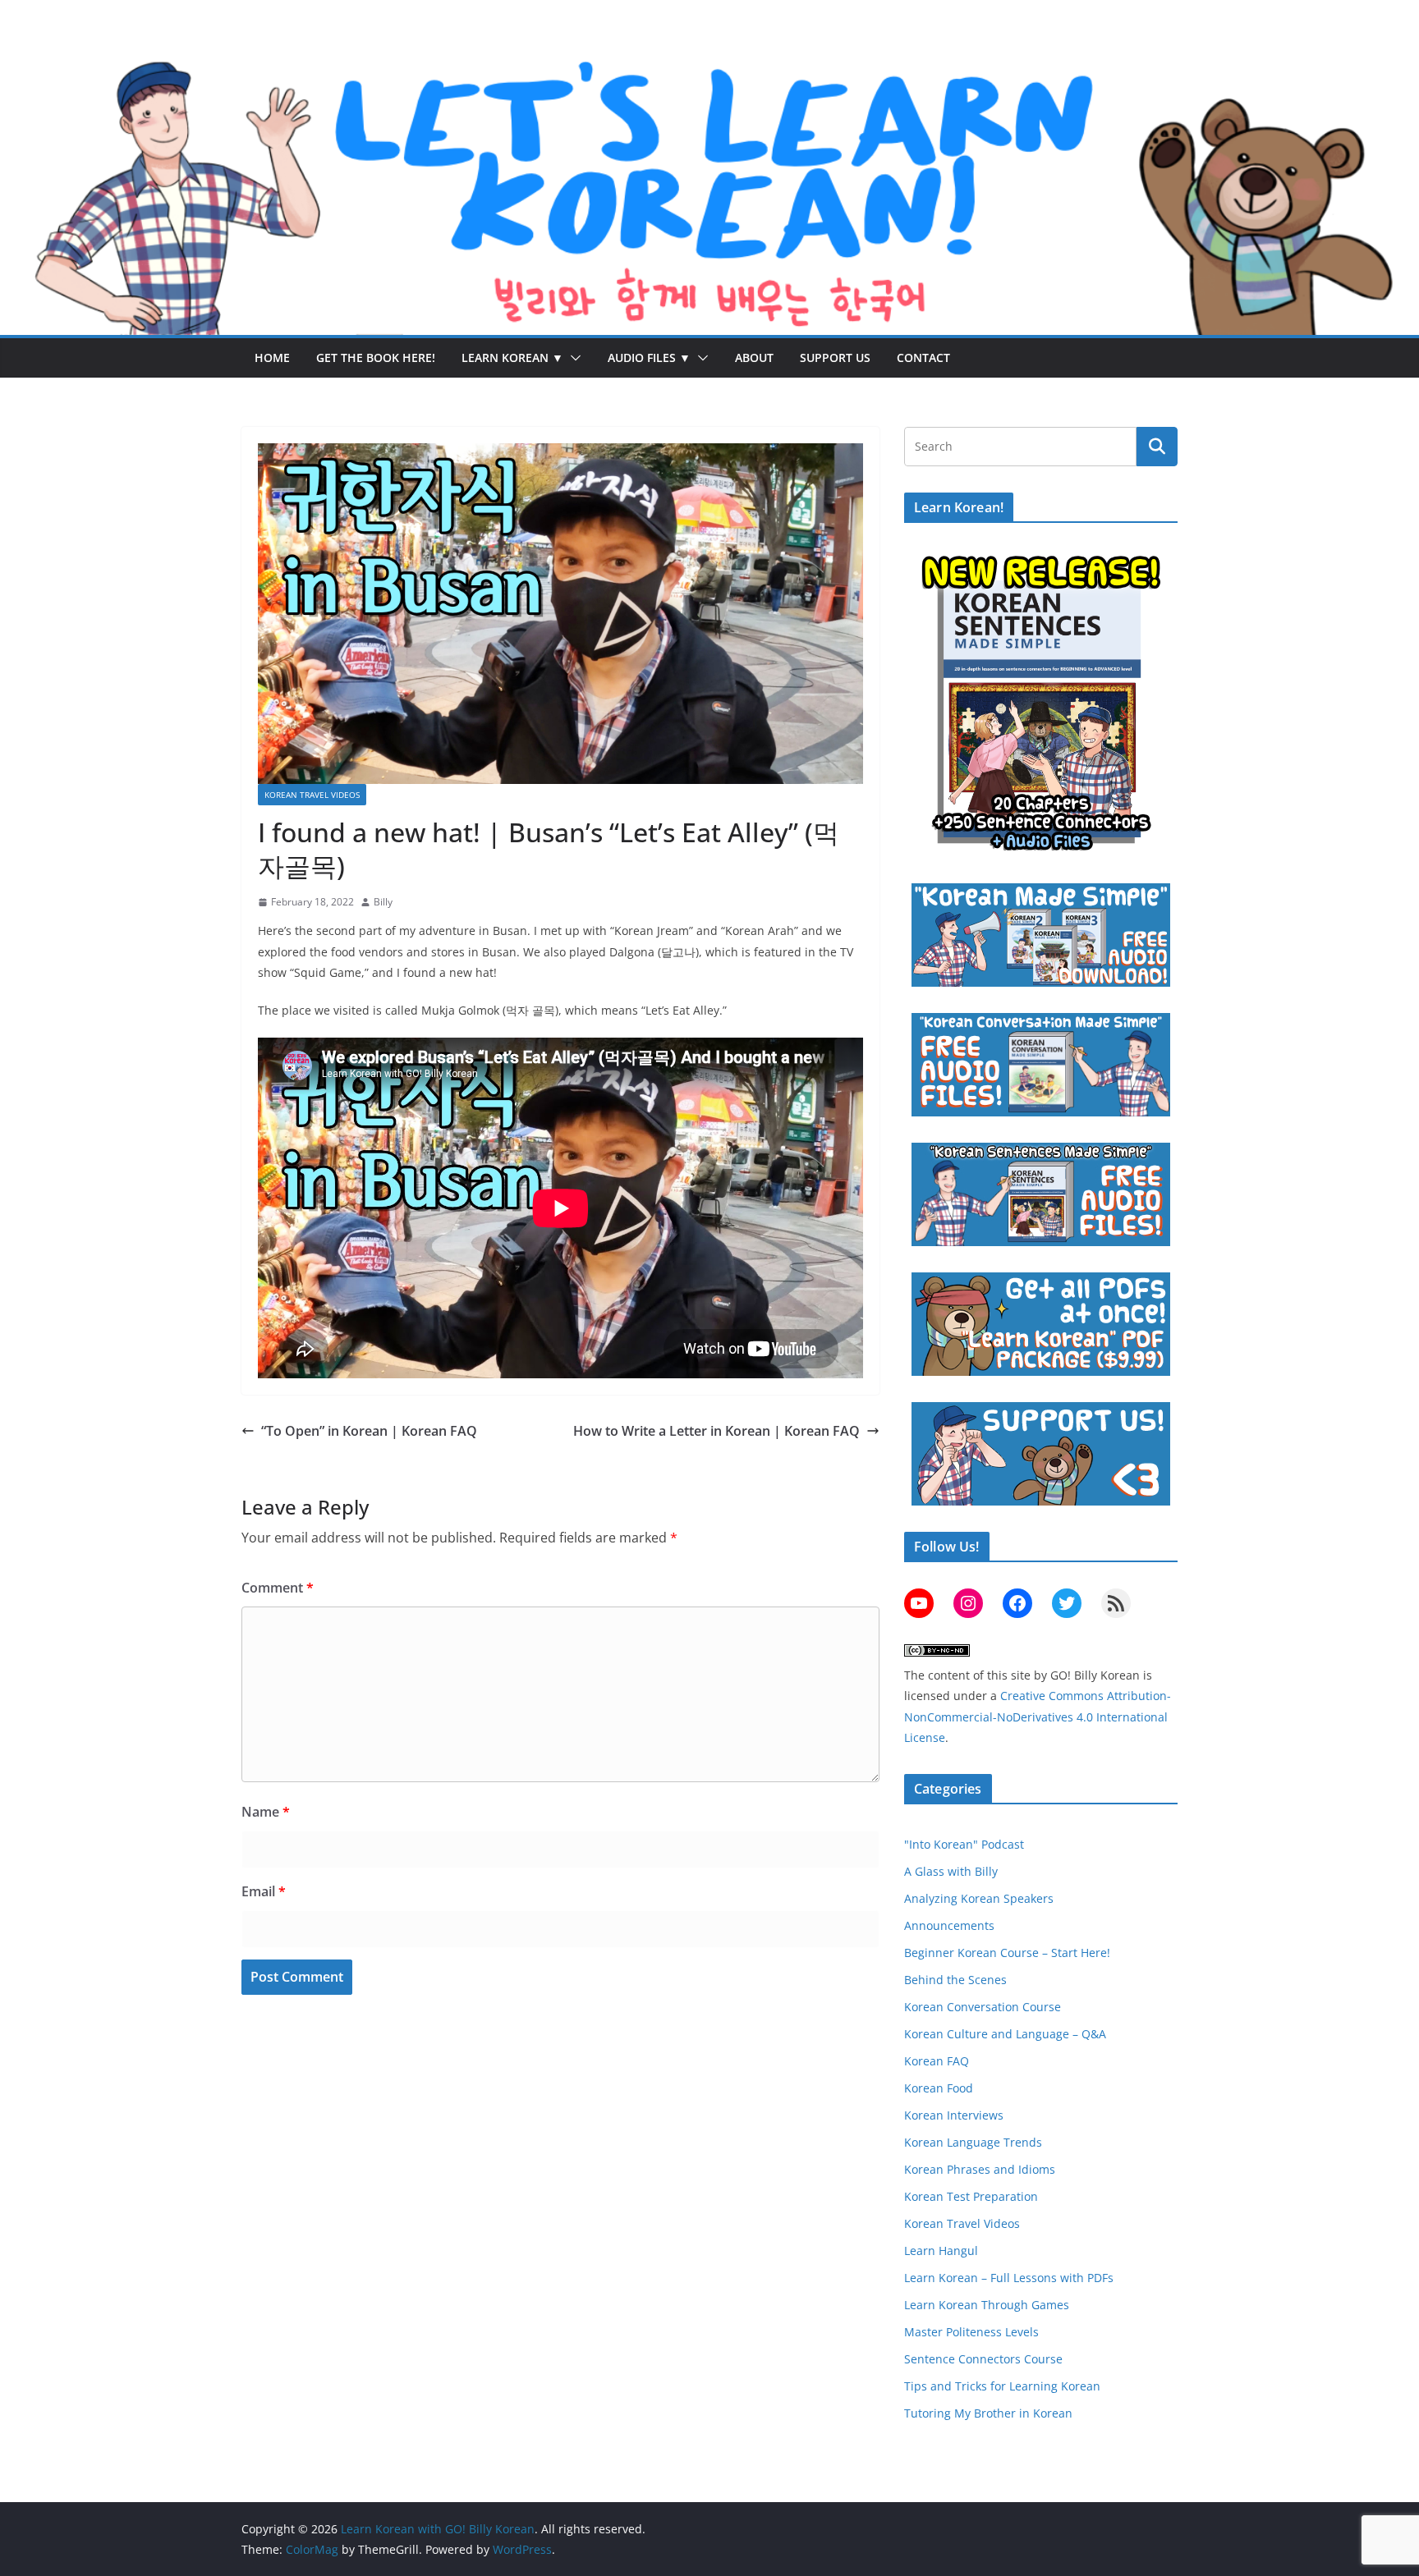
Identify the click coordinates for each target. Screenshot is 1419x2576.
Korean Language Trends (973, 2142)
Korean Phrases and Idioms (980, 2169)
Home (272, 358)
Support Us (835, 358)
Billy (383, 902)
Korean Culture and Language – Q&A (1005, 2034)
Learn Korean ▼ (512, 358)
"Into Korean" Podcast (964, 1844)
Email (264, 1891)
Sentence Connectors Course (983, 2359)
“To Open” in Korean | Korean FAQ (369, 1431)
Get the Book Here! (376, 358)
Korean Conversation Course (983, 2007)
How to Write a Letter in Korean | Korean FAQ (716, 1431)
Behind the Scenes (955, 1980)
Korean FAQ (937, 2061)
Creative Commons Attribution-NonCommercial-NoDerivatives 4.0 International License (1038, 1716)
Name (266, 1812)
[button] (572, 358)
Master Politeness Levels (971, 2332)
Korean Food (939, 2088)
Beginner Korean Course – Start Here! (1007, 1953)
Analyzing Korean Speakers (979, 1898)
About (754, 358)
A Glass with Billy (951, 1871)
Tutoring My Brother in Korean (988, 2413)
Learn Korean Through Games (987, 2305)
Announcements (949, 1925)
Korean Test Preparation (971, 2196)
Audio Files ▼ (649, 358)
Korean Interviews (954, 2115)
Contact (923, 358)
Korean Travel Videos (312, 795)
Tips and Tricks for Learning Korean (1002, 2386)
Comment (278, 1588)
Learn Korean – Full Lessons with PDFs (1009, 2278)
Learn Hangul (941, 2251)
